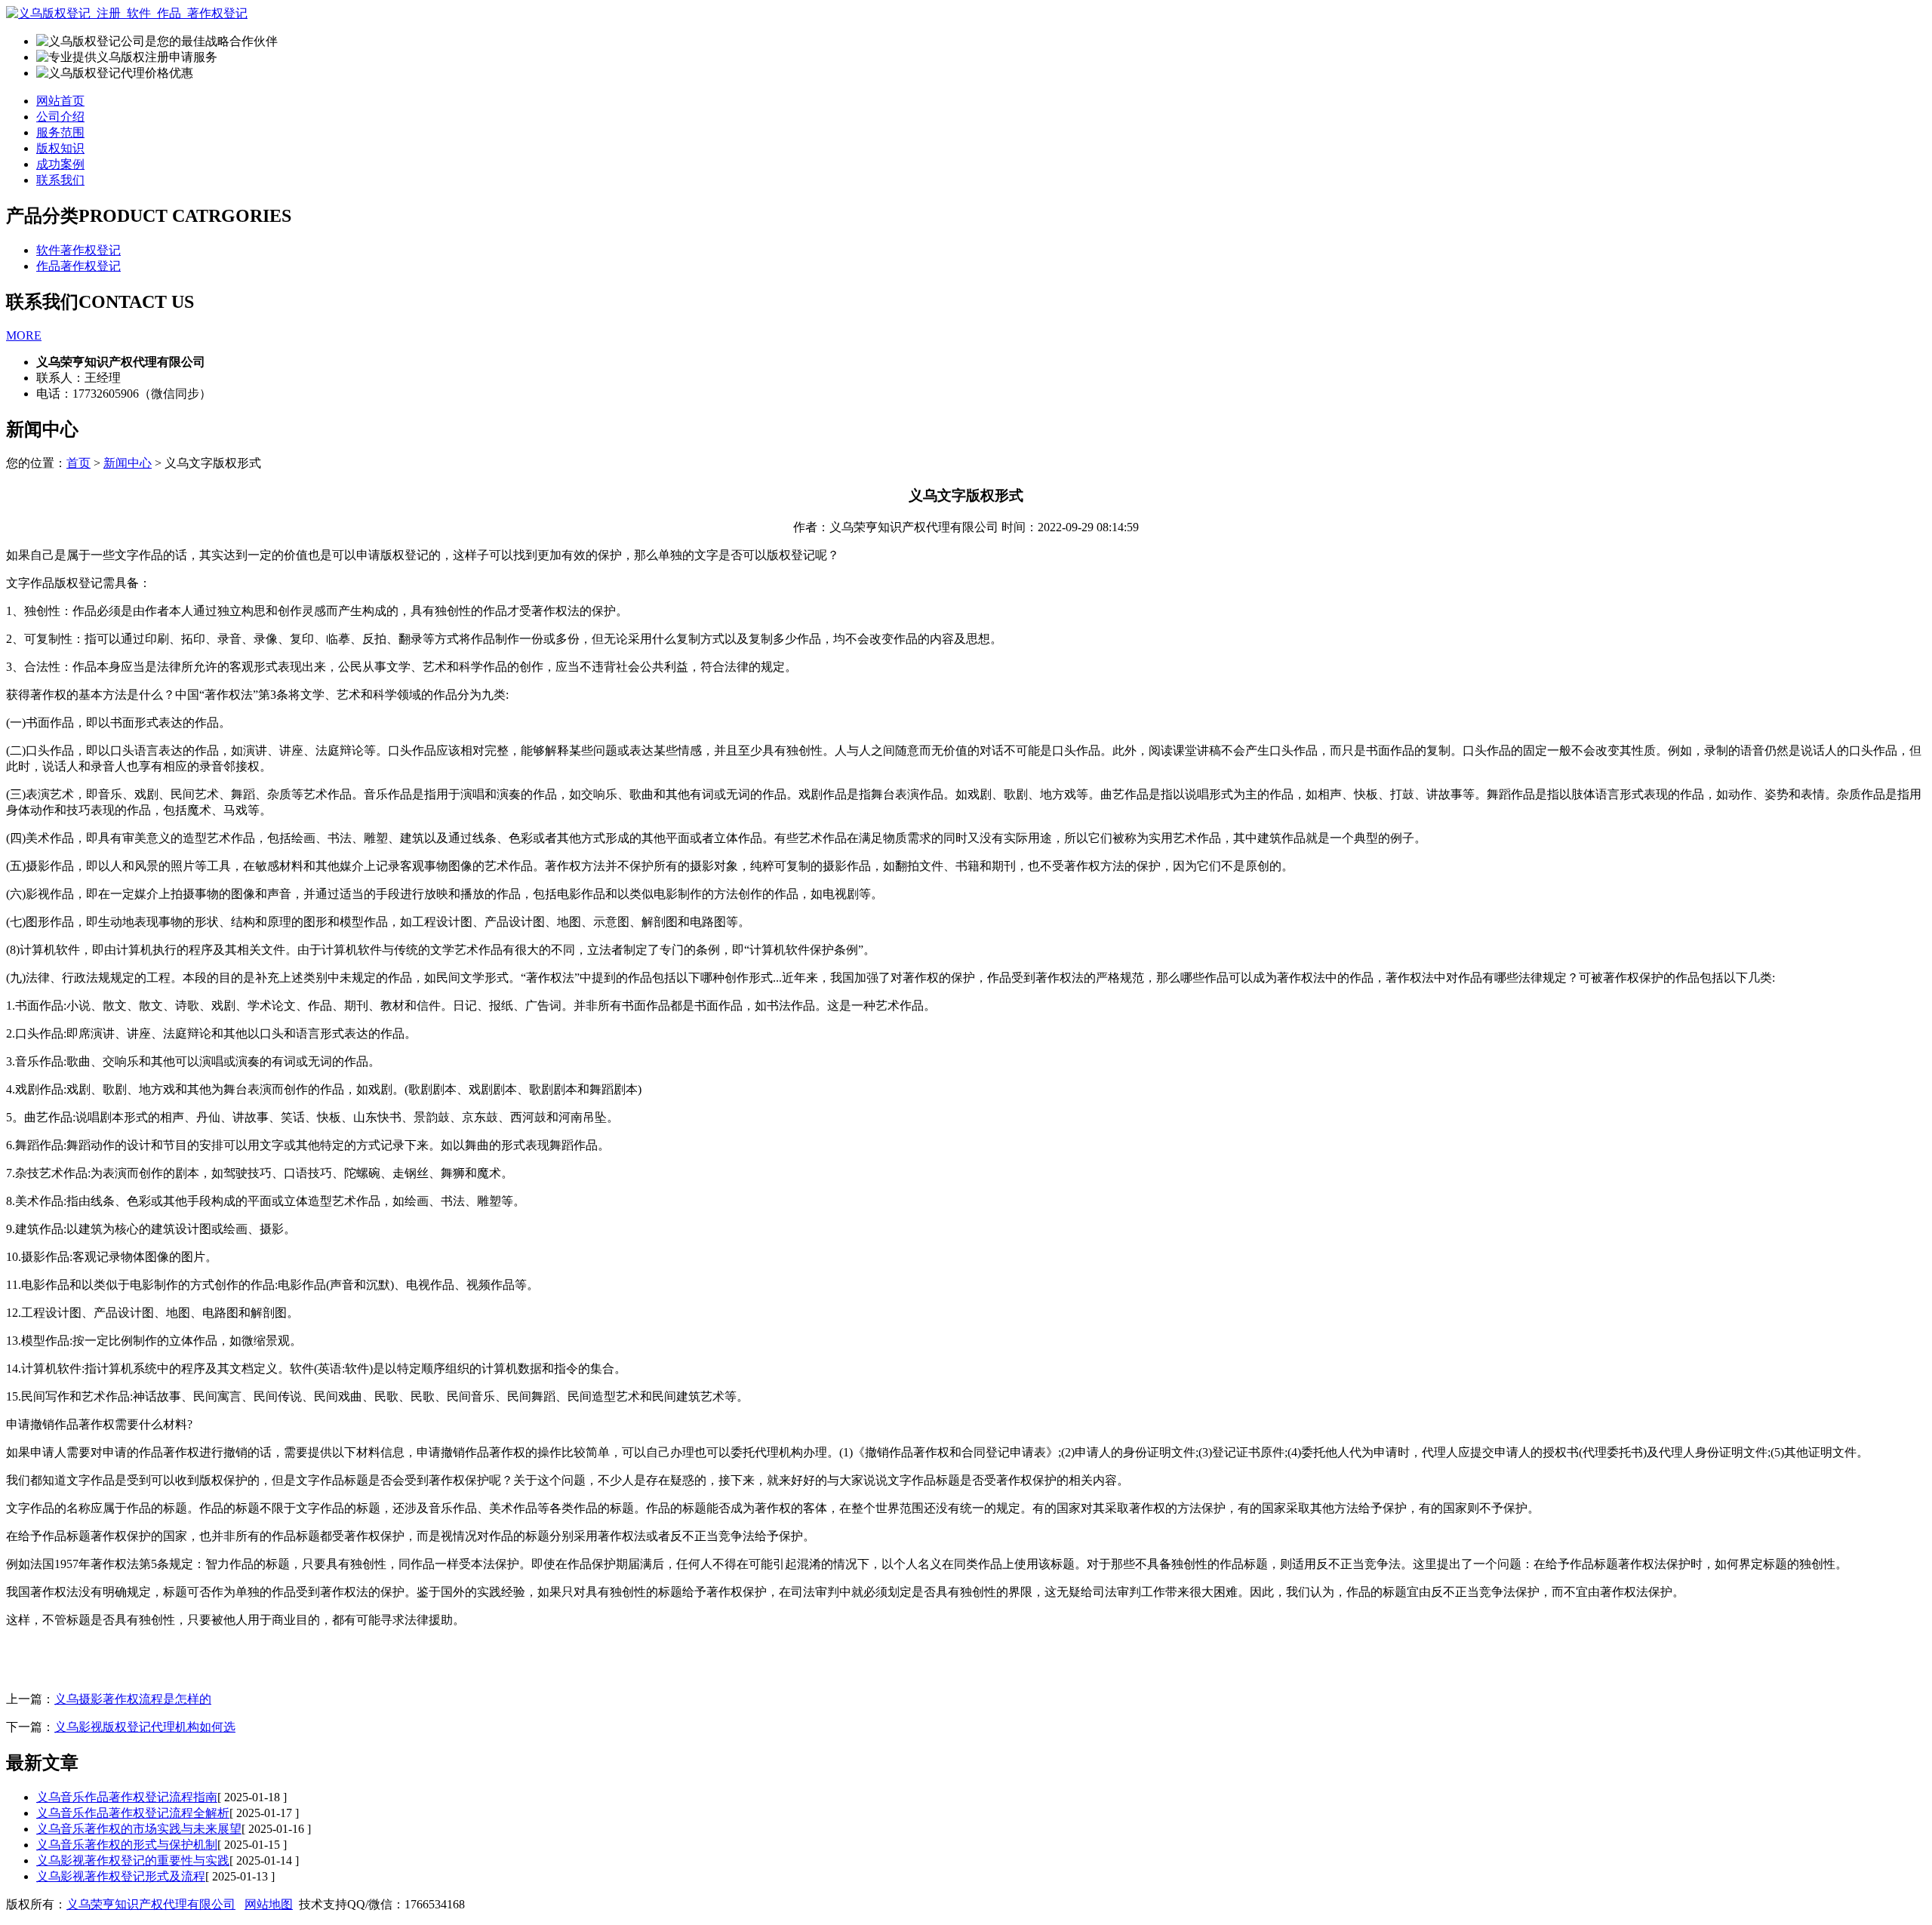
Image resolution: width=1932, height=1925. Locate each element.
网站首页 (60, 101)
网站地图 (269, 1904)
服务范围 (60, 132)
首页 (78, 463)
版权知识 (60, 148)
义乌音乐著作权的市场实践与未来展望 (139, 1829)
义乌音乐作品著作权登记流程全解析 (133, 1813)
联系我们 (60, 180)
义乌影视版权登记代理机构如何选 (145, 1727)
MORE (24, 335)
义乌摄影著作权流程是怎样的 (133, 1699)
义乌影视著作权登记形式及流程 (121, 1876)
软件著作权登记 (78, 250)
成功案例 (60, 164)
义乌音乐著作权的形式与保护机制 (127, 1845)
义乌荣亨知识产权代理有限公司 (151, 1904)
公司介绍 (60, 117)
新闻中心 (128, 463)
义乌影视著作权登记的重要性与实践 (133, 1860)
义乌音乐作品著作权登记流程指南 (127, 1797)
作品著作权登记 (78, 266)
